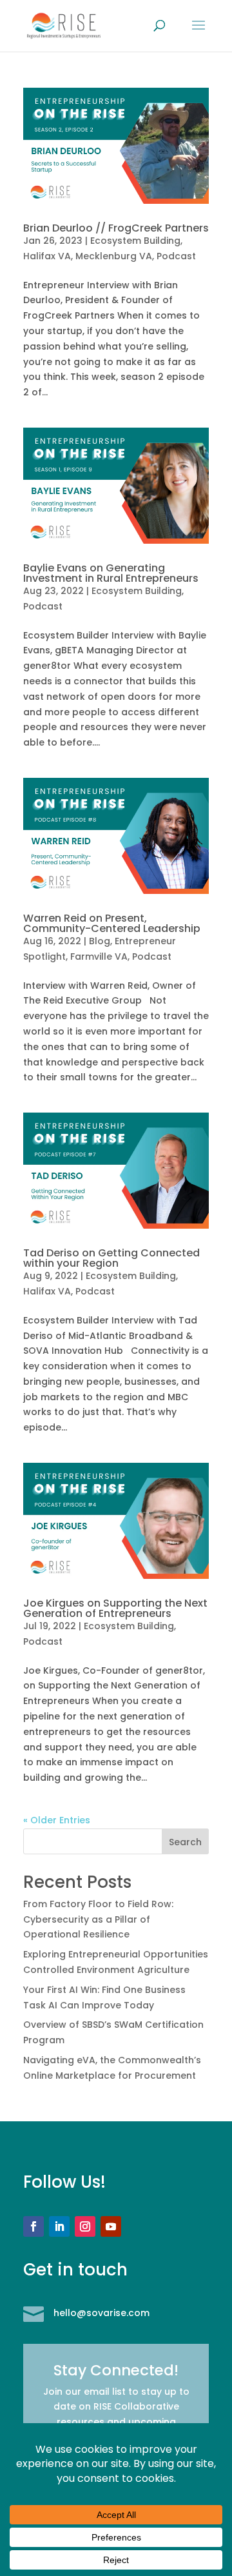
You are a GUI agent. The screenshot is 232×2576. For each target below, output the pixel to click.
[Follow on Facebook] (34, 2226)
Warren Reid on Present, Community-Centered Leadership (112, 923)
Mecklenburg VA (114, 256)
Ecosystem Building (135, 241)
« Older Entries (57, 1820)
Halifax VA (47, 256)
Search (185, 1842)
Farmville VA (99, 956)
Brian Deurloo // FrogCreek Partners (116, 228)
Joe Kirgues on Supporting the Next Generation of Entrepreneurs (115, 1608)
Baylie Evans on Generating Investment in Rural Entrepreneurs (111, 573)
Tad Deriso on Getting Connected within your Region (111, 1258)
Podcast (176, 256)
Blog (100, 941)
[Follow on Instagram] (85, 2226)
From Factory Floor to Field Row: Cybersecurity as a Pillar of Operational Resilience (98, 1919)
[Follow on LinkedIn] (59, 2226)
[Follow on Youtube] (111, 2226)
